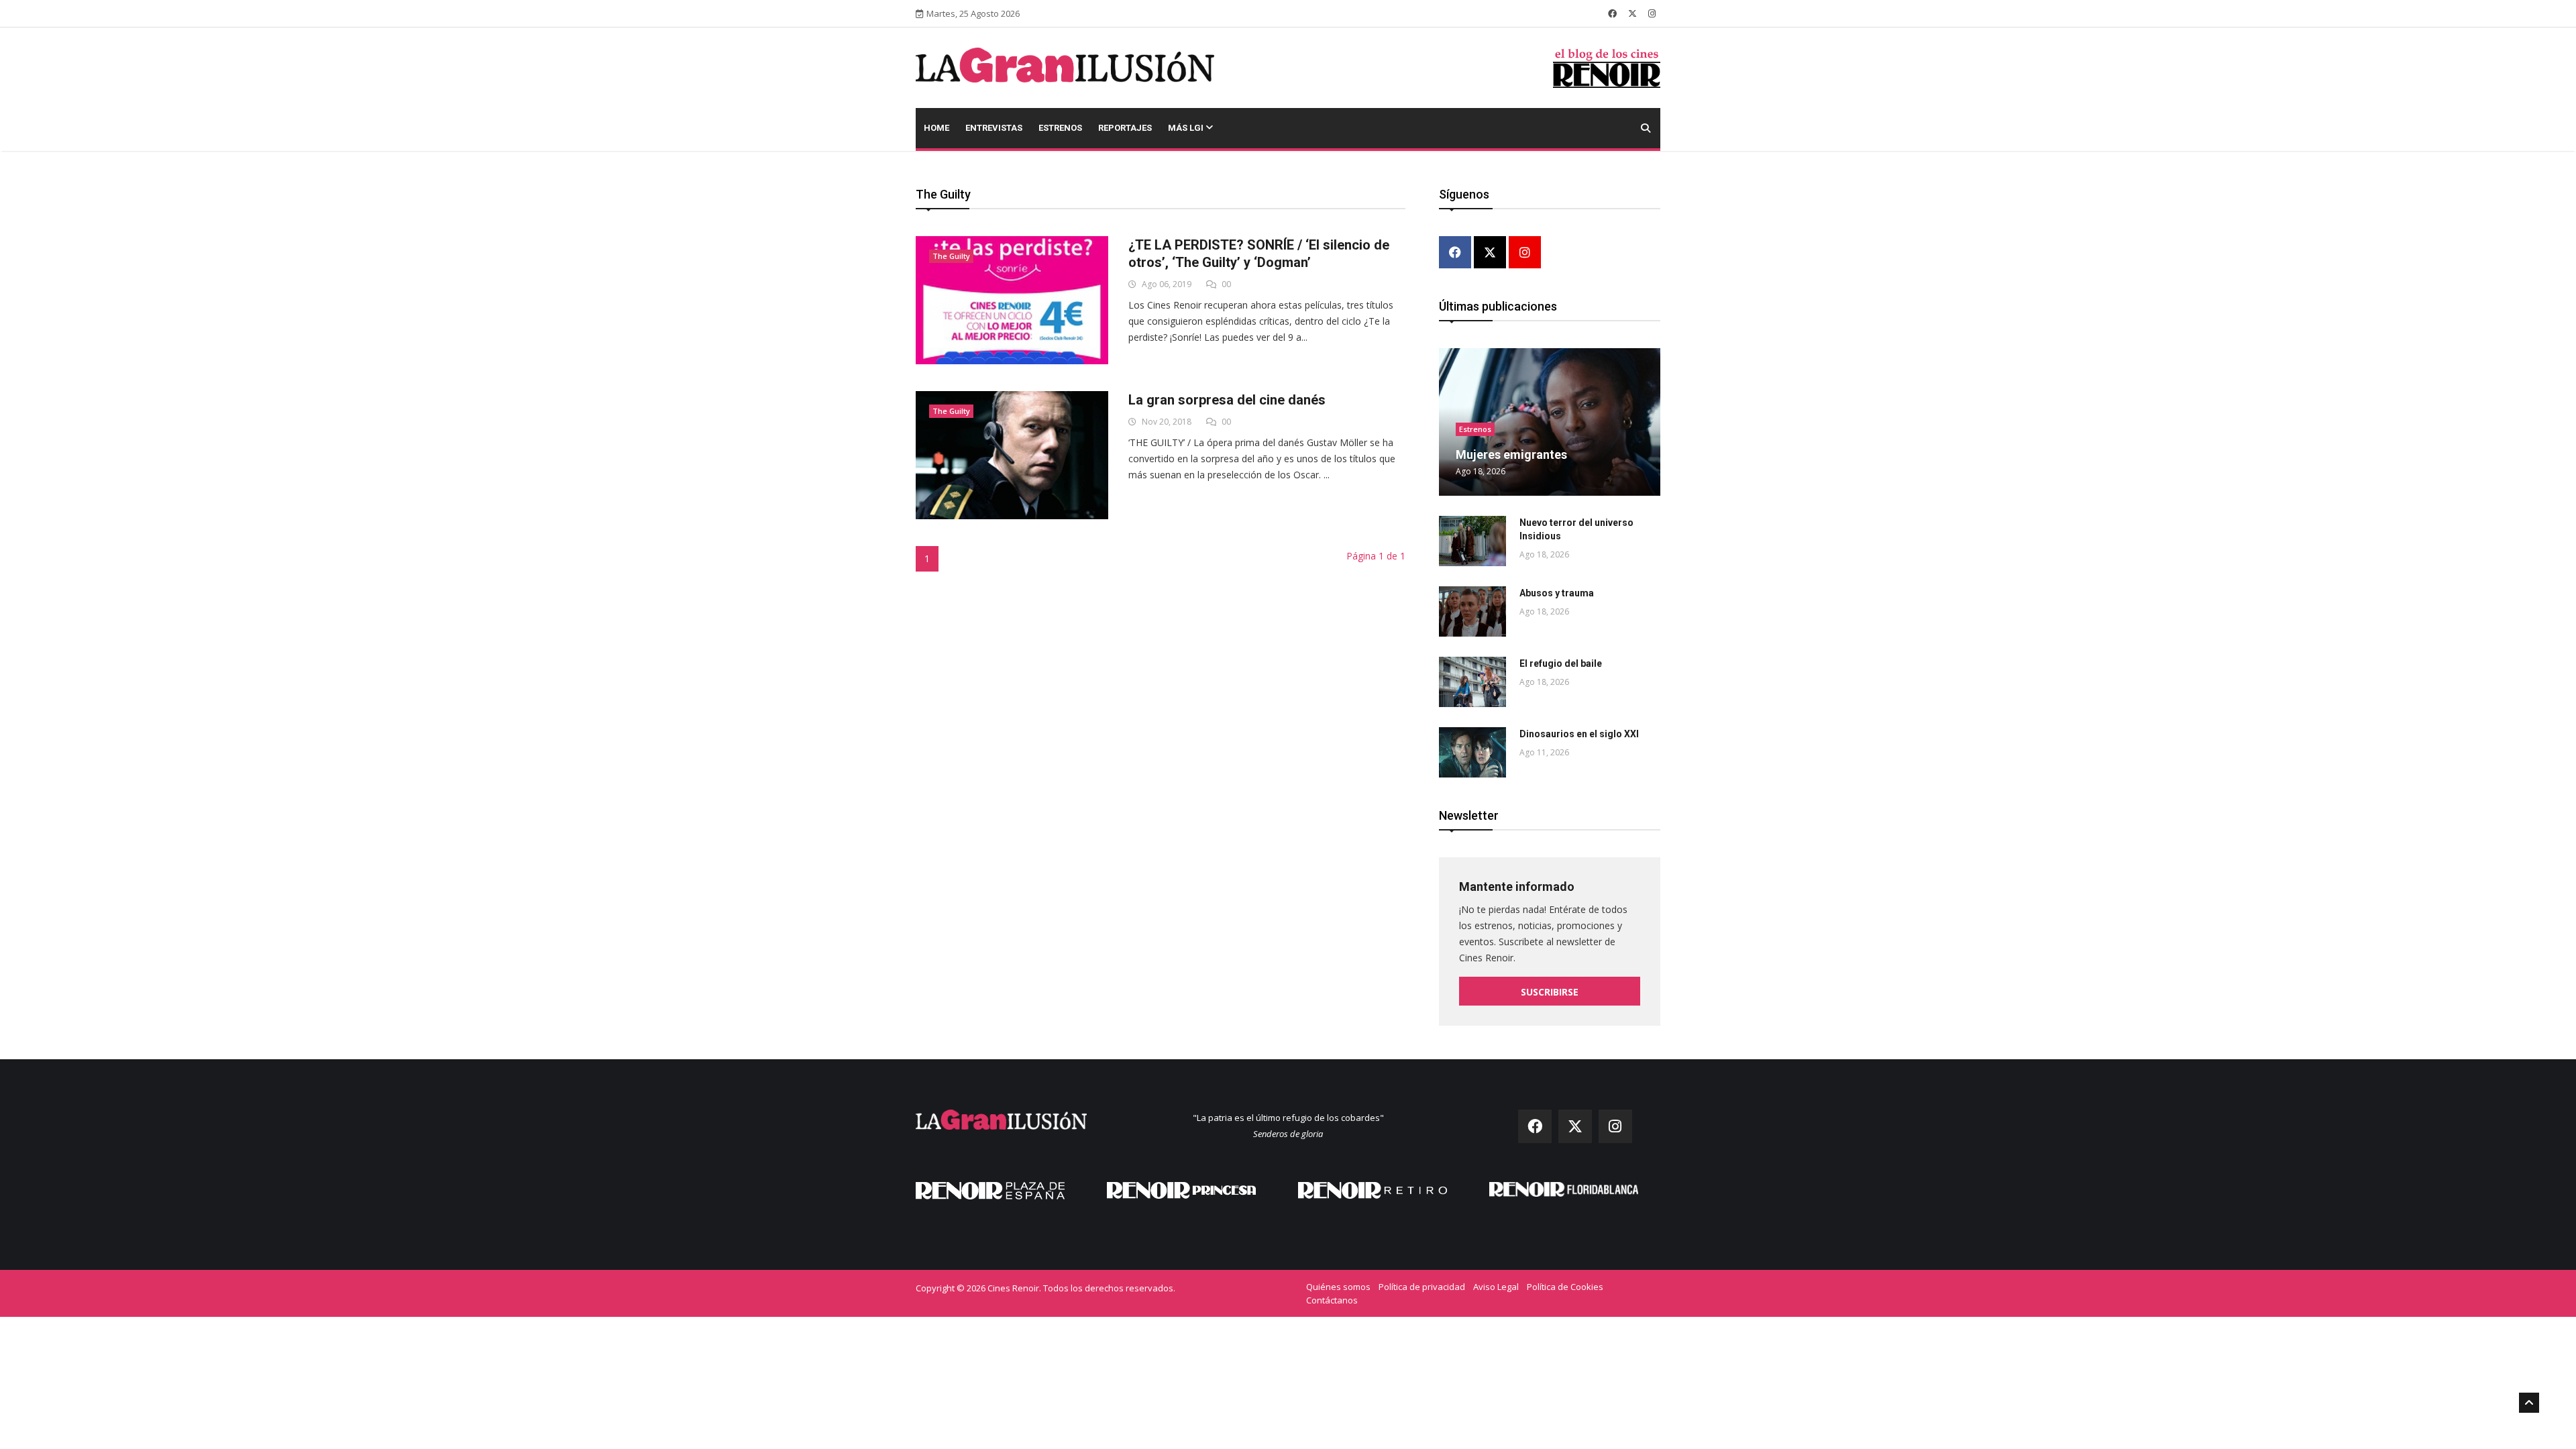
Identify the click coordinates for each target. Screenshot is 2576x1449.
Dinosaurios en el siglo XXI (1579, 734)
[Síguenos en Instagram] (1652, 13)
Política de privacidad (1422, 1287)
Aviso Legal (1496, 1287)
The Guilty (951, 256)
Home (936, 128)
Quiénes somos (1338, 1287)
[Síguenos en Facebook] (1612, 13)
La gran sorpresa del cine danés (1227, 400)
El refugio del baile (1561, 663)
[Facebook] (1455, 253)
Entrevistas (994, 128)
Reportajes (1125, 128)
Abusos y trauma (1557, 593)
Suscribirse (1550, 992)
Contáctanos (1332, 1300)
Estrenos (1060, 128)
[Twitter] (1490, 253)
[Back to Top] (2529, 1403)
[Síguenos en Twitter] (1632, 13)
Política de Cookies (1565, 1287)
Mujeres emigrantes (1511, 454)
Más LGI (1187, 128)
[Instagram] (1525, 253)
